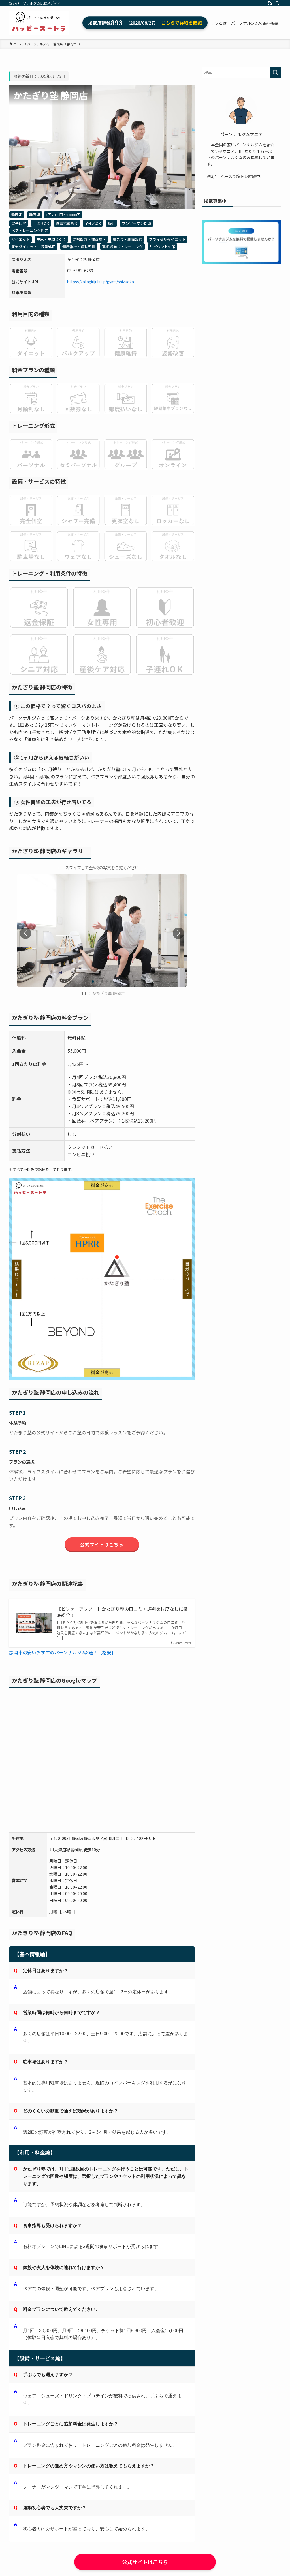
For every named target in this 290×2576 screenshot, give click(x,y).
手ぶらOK (41, 223)
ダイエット (21, 239)
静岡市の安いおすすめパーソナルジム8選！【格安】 (62, 1652)
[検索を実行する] (275, 72)
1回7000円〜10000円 (63, 215)
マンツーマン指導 (137, 223)
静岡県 (35, 215)
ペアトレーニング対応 (30, 230)
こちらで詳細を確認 (182, 23)
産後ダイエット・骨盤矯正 (33, 247)
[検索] (277, 3)
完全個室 (19, 223)
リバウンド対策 (162, 247)
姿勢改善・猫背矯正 (89, 239)
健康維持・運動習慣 (79, 247)
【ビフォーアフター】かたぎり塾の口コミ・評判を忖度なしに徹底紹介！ (122, 1612)
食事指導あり (67, 223)
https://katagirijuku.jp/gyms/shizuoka (101, 282)
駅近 (111, 223)
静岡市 (17, 215)
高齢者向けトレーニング (122, 247)
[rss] (270, 3)
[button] (178, 933)
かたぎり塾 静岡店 (108, 993)
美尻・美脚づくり (51, 239)
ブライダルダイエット (167, 239)
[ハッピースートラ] (39, 23)
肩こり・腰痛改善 (127, 239)
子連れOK (93, 223)
